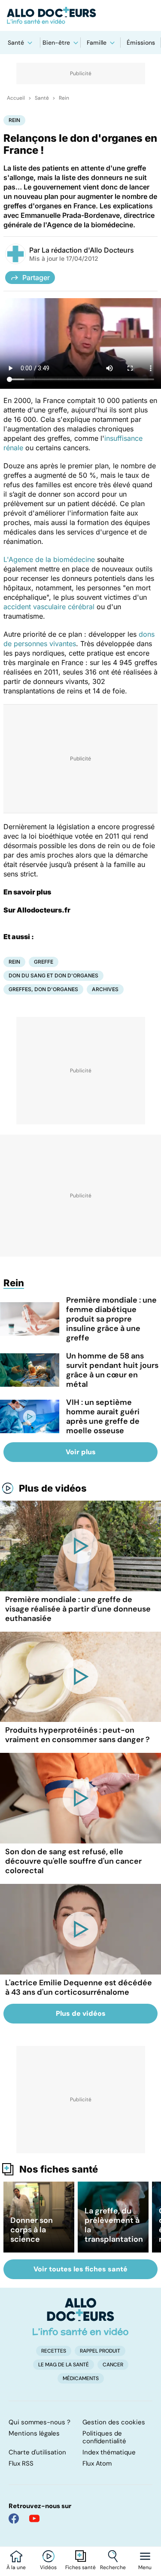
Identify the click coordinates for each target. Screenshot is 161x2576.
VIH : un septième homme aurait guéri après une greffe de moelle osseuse (103, 1416)
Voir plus (81, 1452)
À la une (16, 2567)
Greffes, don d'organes (43, 989)
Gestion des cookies (114, 2422)
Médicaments (81, 2378)
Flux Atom (97, 2463)
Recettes (54, 2351)
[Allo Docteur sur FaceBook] (14, 2518)
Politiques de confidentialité (104, 2437)
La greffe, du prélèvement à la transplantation (114, 2225)
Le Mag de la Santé (64, 2365)
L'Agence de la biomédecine (49, 559)
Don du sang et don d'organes (53, 975)
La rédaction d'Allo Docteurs (88, 250)
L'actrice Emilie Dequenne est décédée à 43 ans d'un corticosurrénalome (79, 1987)
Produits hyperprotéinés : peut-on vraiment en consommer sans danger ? (77, 1735)
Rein (64, 98)
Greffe (44, 962)
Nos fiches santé (59, 2169)
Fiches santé (80, 2567)
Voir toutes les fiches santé (80, 2269)
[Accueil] (80, 2317)
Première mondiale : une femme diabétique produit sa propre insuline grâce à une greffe (111, 1319)
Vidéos (48, 2567)
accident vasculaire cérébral (49, 607)
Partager (36, 278)
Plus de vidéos (53, 1488)
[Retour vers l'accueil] (80, 15)
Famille (97, 43)
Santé (16, 43)
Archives (105, 989)
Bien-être (56, 43)
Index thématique (109, 2452)
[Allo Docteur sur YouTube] (34, 2518)
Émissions (141, 43)
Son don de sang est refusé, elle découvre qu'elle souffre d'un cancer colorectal (73, 1861)
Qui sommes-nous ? (39, 2422)
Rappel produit (100, 2351)
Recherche (113, 2567)
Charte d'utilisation (37, 2452)
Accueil (16, 98)
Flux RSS (21, 2463)
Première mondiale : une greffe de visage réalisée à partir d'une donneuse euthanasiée (78, 1609)
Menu (145, 2567)
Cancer (113, 2365)
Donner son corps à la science (32, 2230)
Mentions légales (34, 2433)
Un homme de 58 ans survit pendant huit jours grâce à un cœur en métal (112, 1370)
